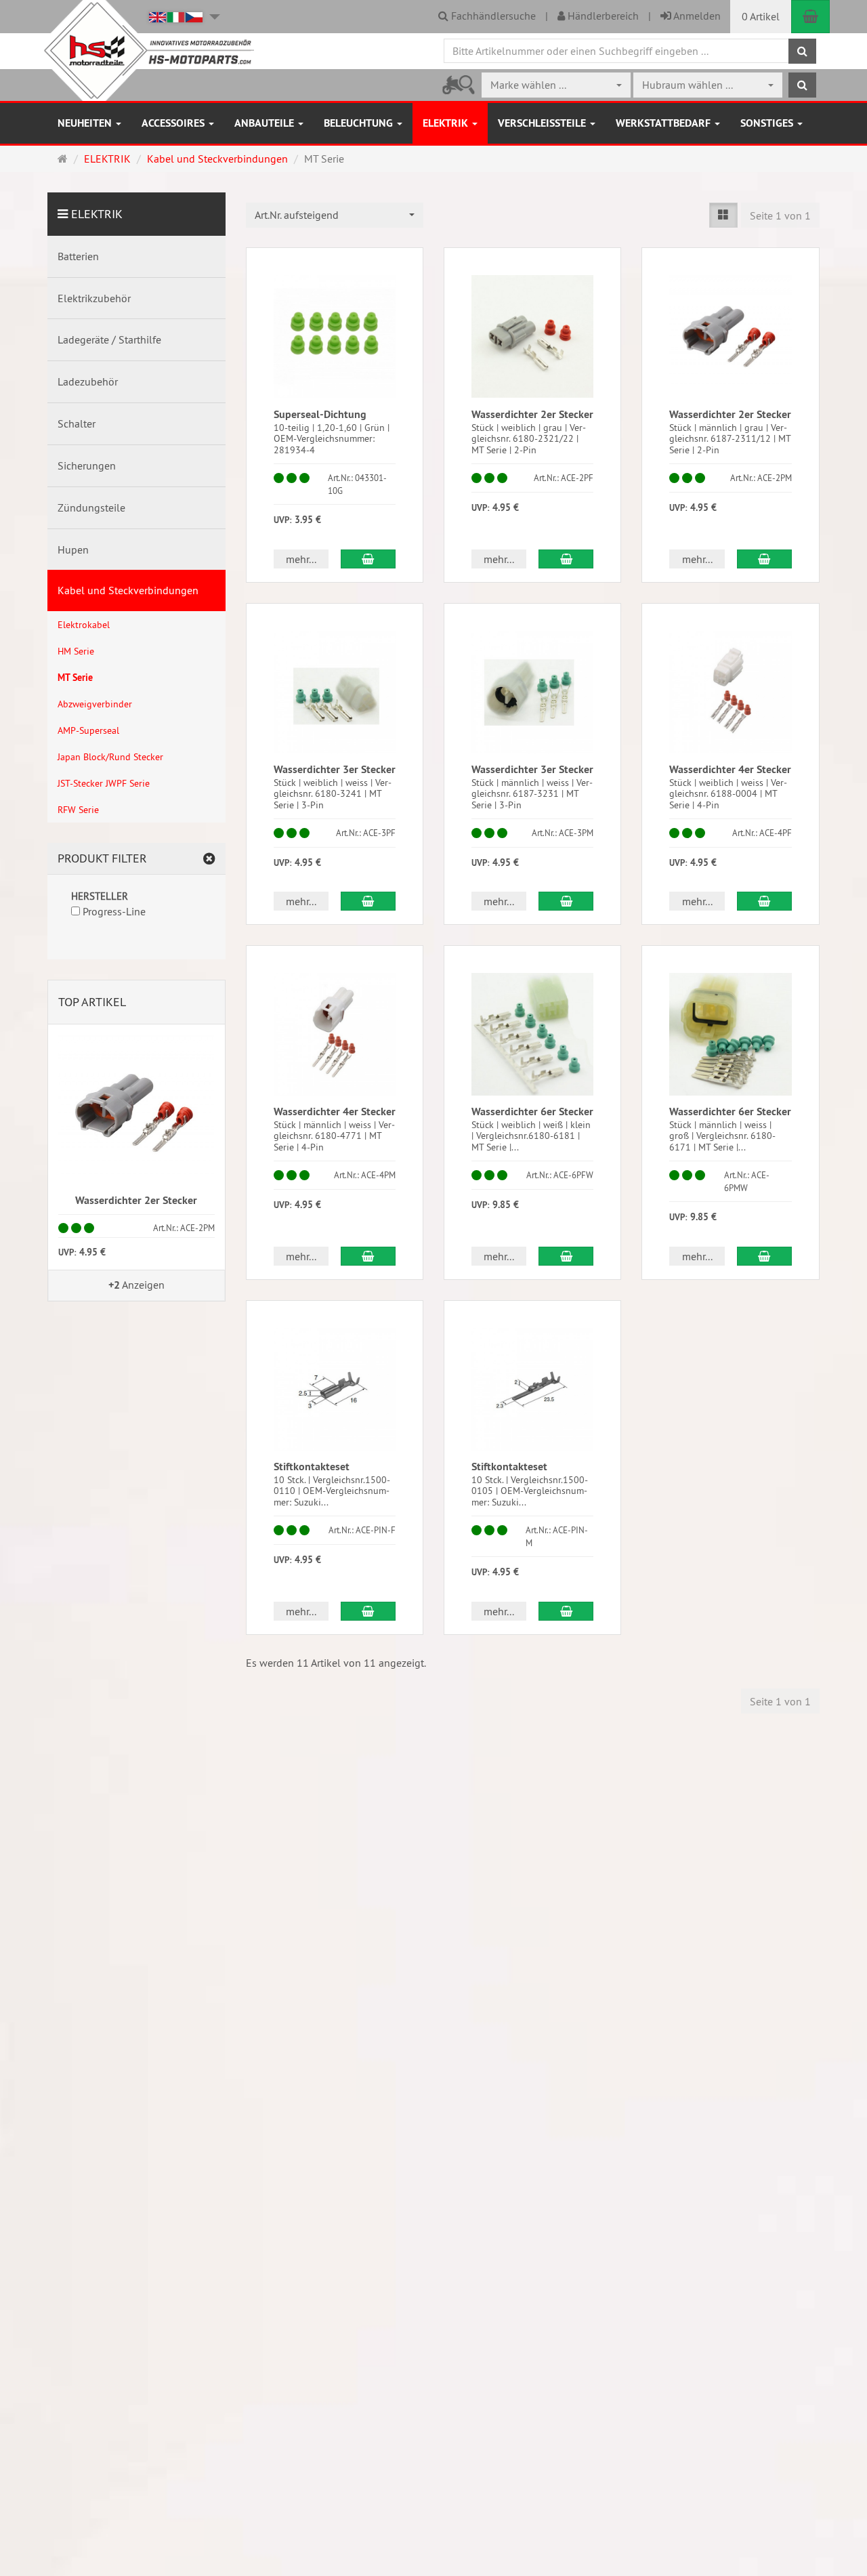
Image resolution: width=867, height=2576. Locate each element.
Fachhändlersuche (492, 16)
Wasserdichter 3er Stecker (335, 769)
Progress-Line (113, 911)
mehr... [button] (301, 559)
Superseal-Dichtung (320, 414)
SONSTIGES (768, 123)
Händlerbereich (602, 16)
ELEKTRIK (447, 123)
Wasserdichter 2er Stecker (532, 414)
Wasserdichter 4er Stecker (730, 769)
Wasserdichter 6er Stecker (532, 1112)
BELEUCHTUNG (360, 123)
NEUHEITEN (86, 123)
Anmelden (696, 16)
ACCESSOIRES (174, 123)
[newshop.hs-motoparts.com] (146, 50)
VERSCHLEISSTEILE (543, 123)
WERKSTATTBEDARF (664, 123)
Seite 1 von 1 (780, 215)
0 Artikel (761, 16)
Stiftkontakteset (312, 1467)
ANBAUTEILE (266, 123)
